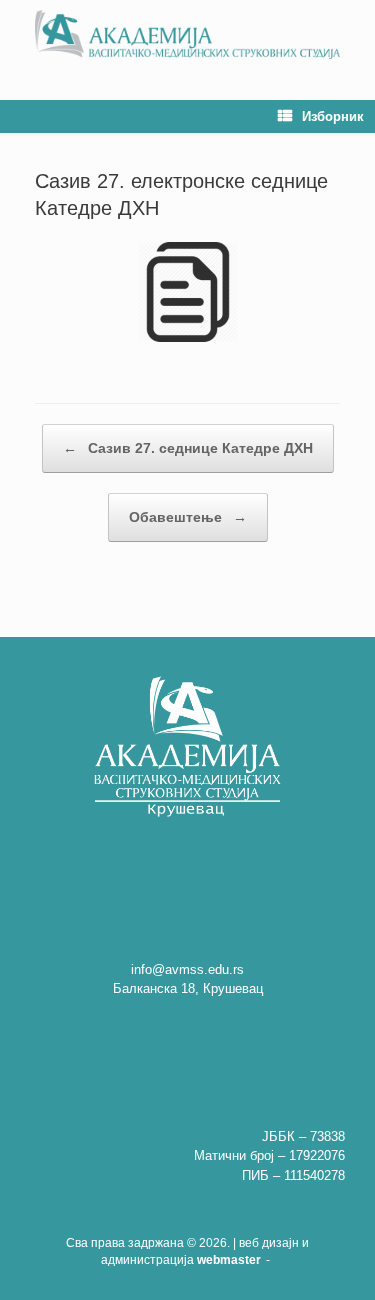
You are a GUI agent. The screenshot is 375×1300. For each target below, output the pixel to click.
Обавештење (188, 517)
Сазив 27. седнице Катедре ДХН (188, 448)
